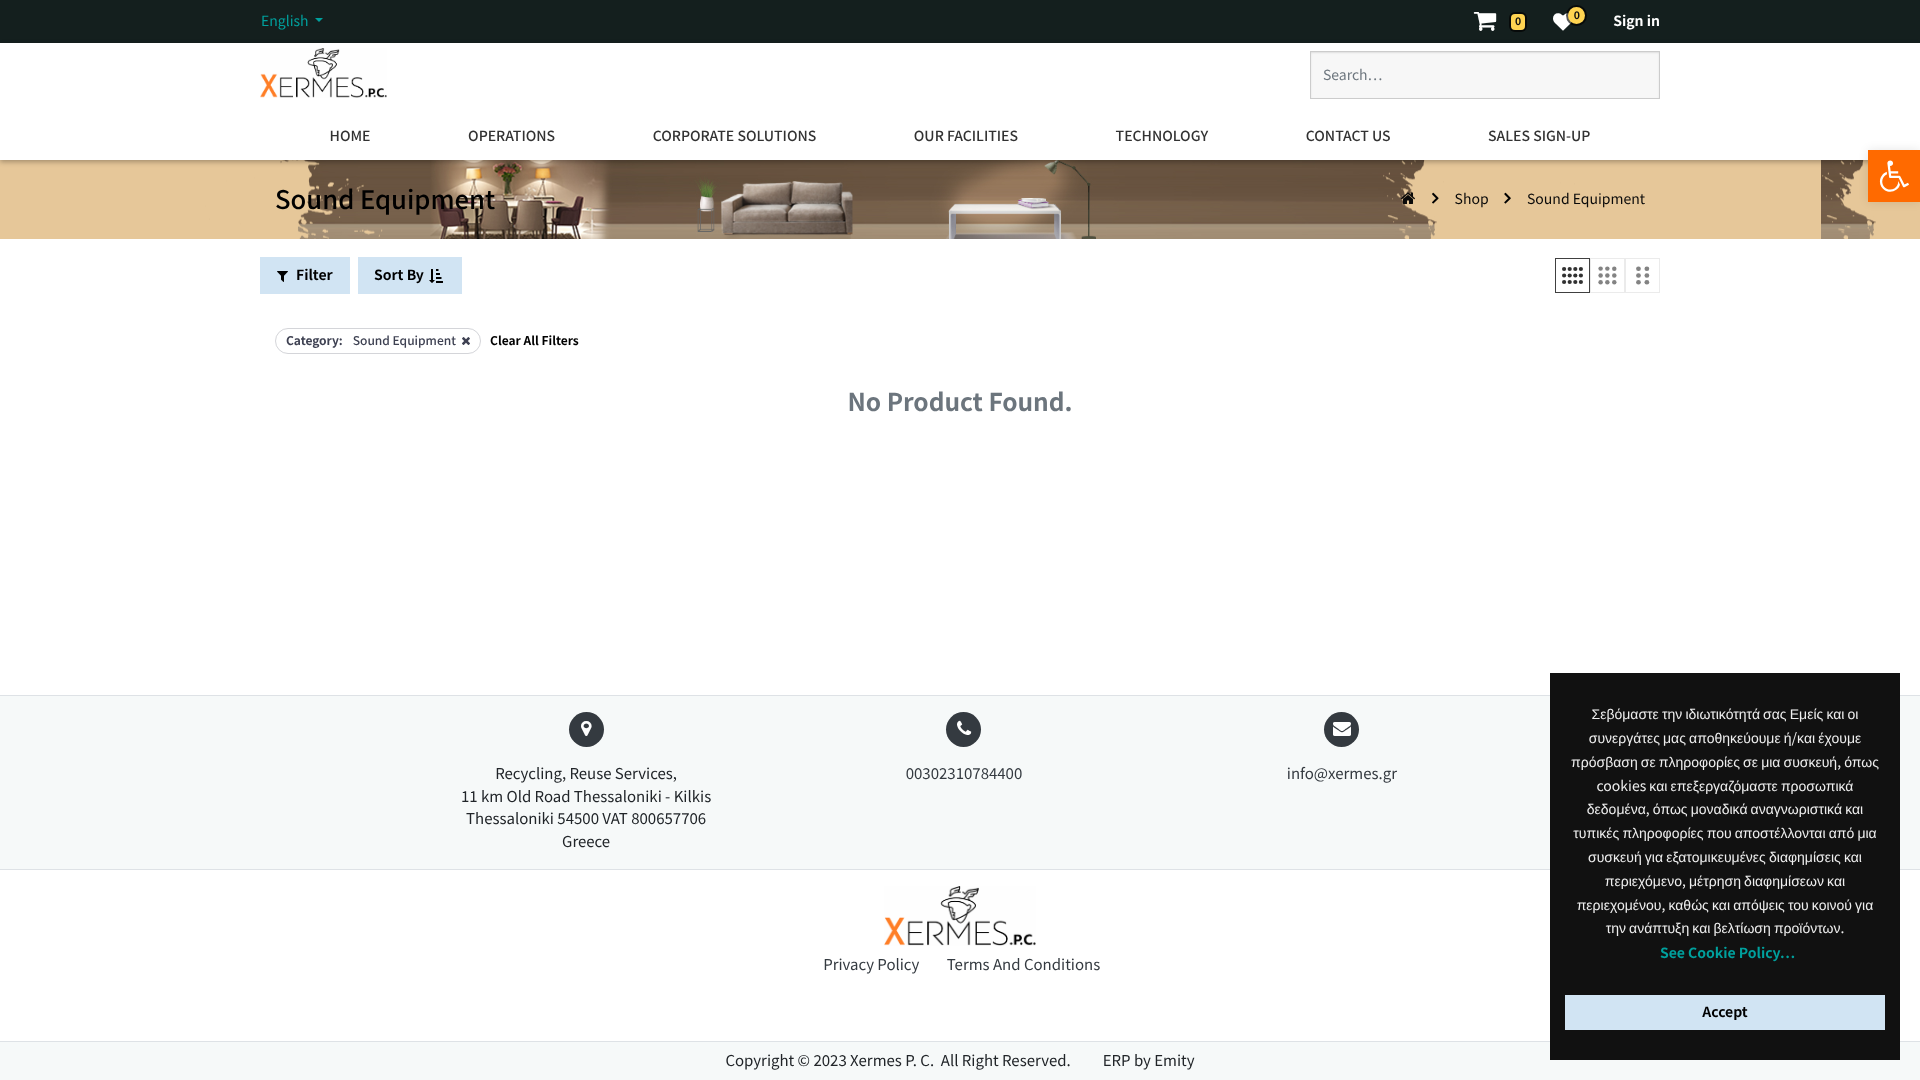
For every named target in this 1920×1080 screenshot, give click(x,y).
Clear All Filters (534, 340)
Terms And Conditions (1023, 964)
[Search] (1623, 83)
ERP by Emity (1149, 1060)
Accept (1724, 1012)
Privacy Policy (873, 964)
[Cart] (1494, 21)
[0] (1563, 21)
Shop (1472, 199)
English (286, 21)
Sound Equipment (1586, 199)
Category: (314, 340)
